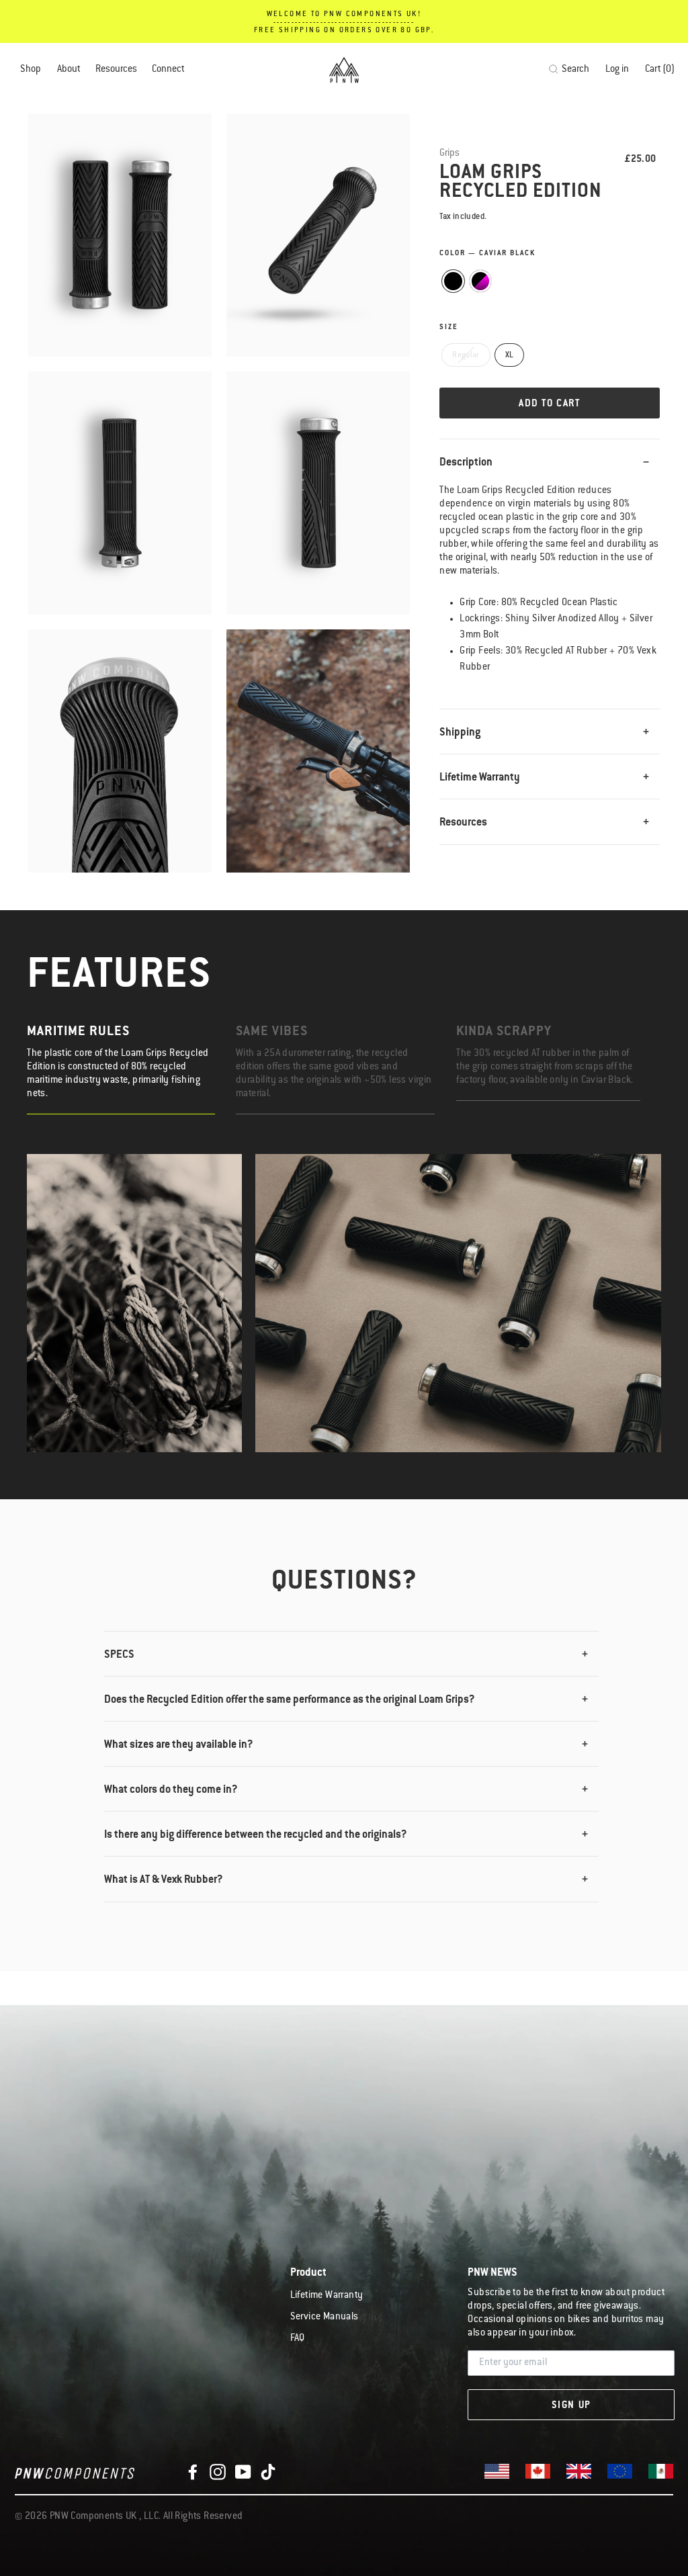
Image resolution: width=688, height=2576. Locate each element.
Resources (116, 70)
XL (510, 356)
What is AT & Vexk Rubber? (164, 1880)
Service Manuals (325, 2317)
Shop (31, 70)
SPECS (119, 1655)
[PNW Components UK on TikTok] (268, 2472)
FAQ (298, 2339)
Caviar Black (453, 281)
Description (466, 463)
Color (487, 254)
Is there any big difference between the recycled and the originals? (256, 1835)
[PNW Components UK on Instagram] (218, 2472)
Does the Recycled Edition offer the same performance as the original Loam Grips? (290, 1700)
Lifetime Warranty (480, 778)
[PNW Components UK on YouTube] (243, 2472)
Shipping (460, 733)
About (69, 70)
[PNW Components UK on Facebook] (193, 2472)
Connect (168, 70)
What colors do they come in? (171, 1790)
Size (449, 328)
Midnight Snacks (481, 281)
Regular (466, 356)
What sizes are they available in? (179, 1745)
